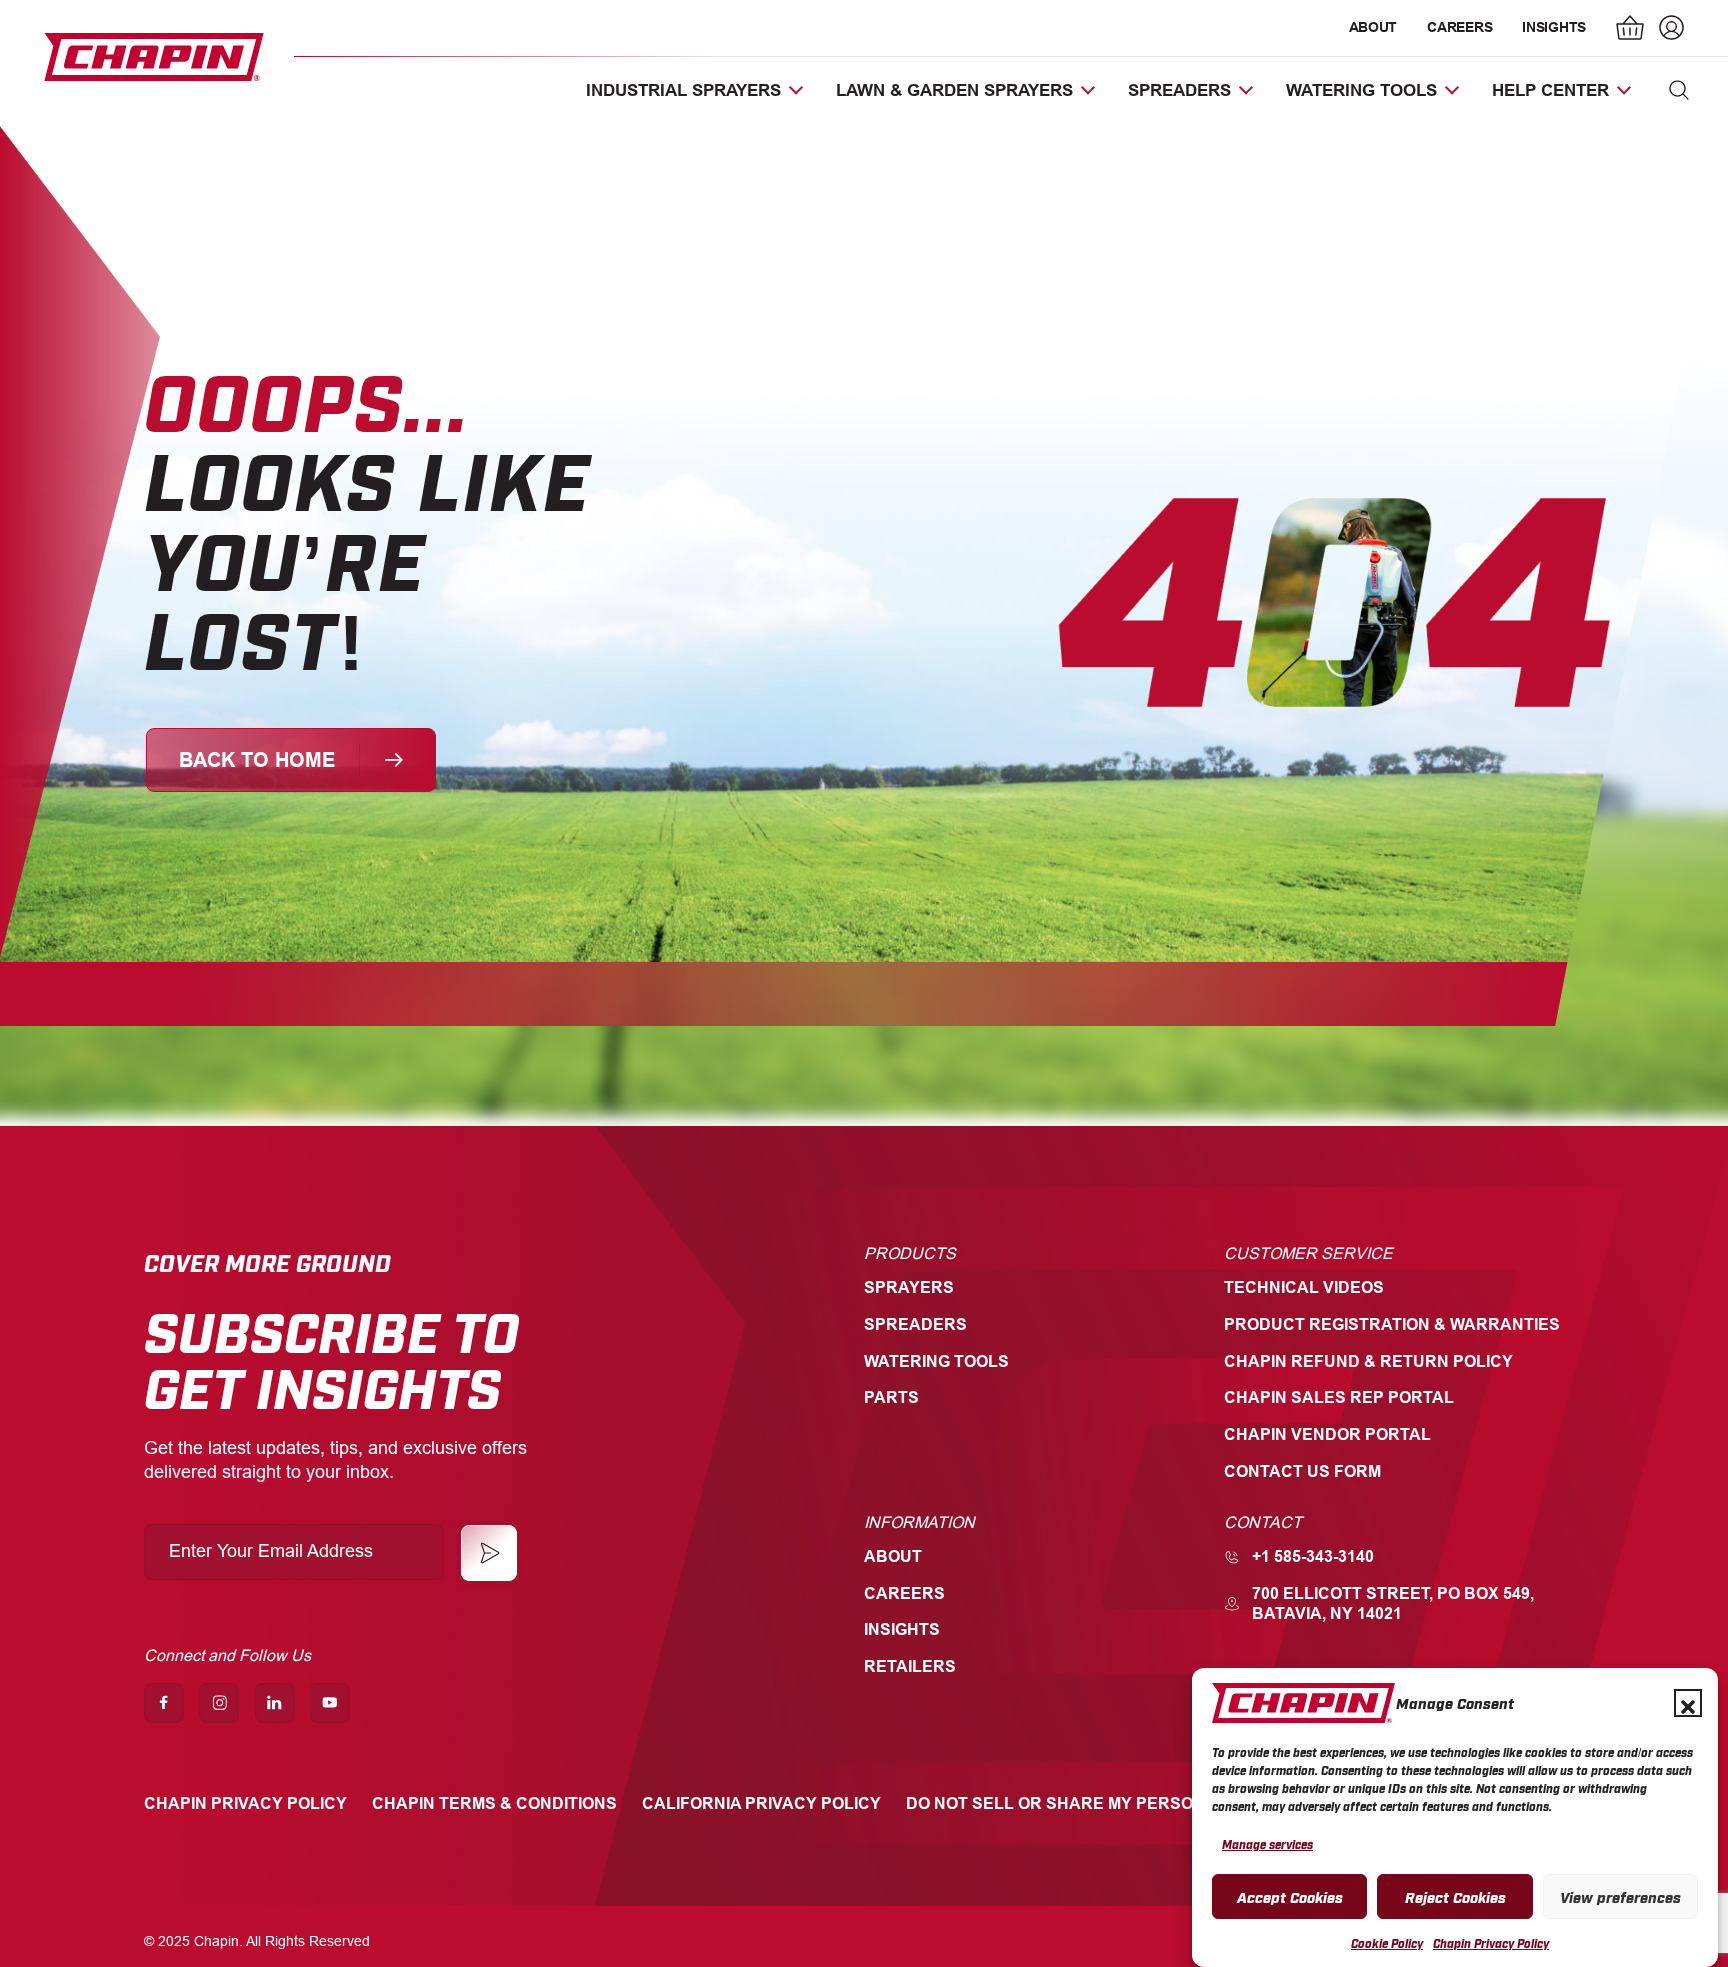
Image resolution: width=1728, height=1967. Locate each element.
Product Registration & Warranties (1392, 1324)
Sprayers (909, 1287)
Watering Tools (936, 1361)
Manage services (1267, 1844)
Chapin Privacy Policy (1491, 1943)
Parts (891, 1397)
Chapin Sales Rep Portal (1339, 1397)
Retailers (910, 1666)
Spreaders (915, 1324)
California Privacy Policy (761, 1803)
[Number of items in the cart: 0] (1631, 30)
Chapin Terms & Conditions (494, 1803)
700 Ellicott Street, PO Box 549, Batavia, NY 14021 (1393, 1604)
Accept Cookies (1290, 1896)
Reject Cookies (1455, 1896)
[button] (1688, 1703)
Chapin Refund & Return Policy (1368, 1361)
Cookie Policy (1387, 1943)
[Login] (1669, 30)
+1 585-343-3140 (1313, 1556)
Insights (1554, 27)
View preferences (1620, 1896)
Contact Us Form (1302, 1471)
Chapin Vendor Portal (1327, 1434)
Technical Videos (1304, 1287)
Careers (1459, 27)
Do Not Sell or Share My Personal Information (1124, 1803)
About (1373, 27)
